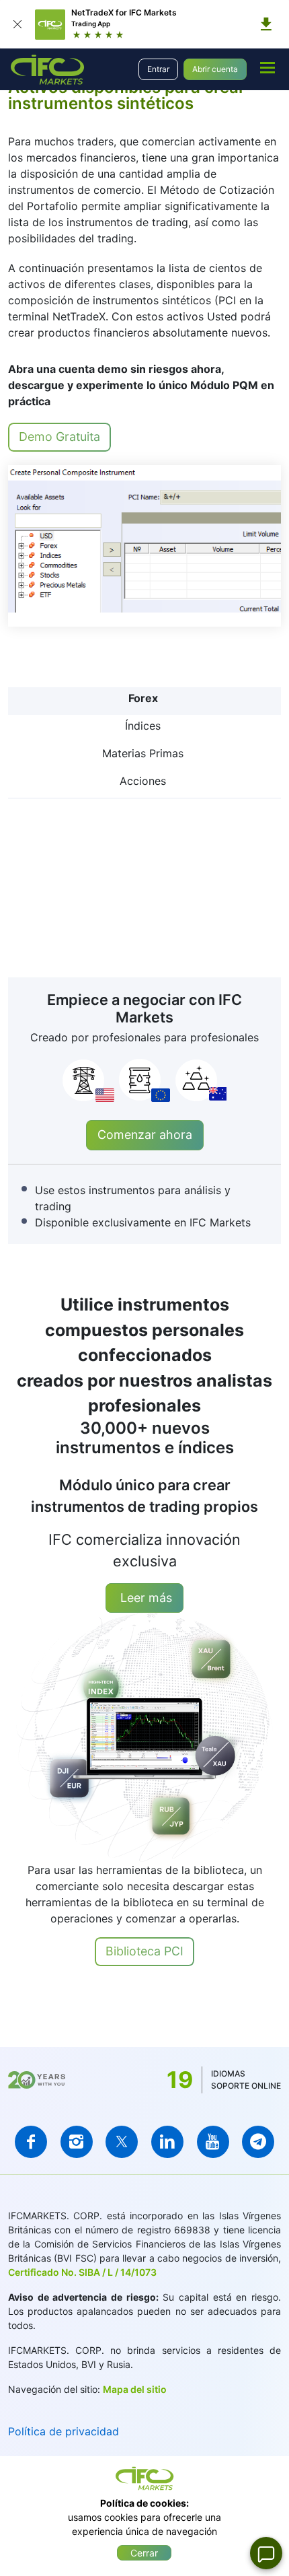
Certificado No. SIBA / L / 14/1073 (82, 2272)
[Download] (266, 24)
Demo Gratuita (59, 437)
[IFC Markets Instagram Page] (77, 2142)
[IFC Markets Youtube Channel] (213, 2142)
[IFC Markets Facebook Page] (31, 2142)
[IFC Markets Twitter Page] (122, 2142)
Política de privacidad (64, 2431)
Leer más (144, 1598)
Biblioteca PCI (144, 1951)
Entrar (158, 69)
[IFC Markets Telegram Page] (258, 2142)
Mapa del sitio (135, 2389)
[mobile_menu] (267, 67)
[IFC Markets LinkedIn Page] (167, 2142)
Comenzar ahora (145, 1135)
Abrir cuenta (215, 69)
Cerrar (144, 2553)
